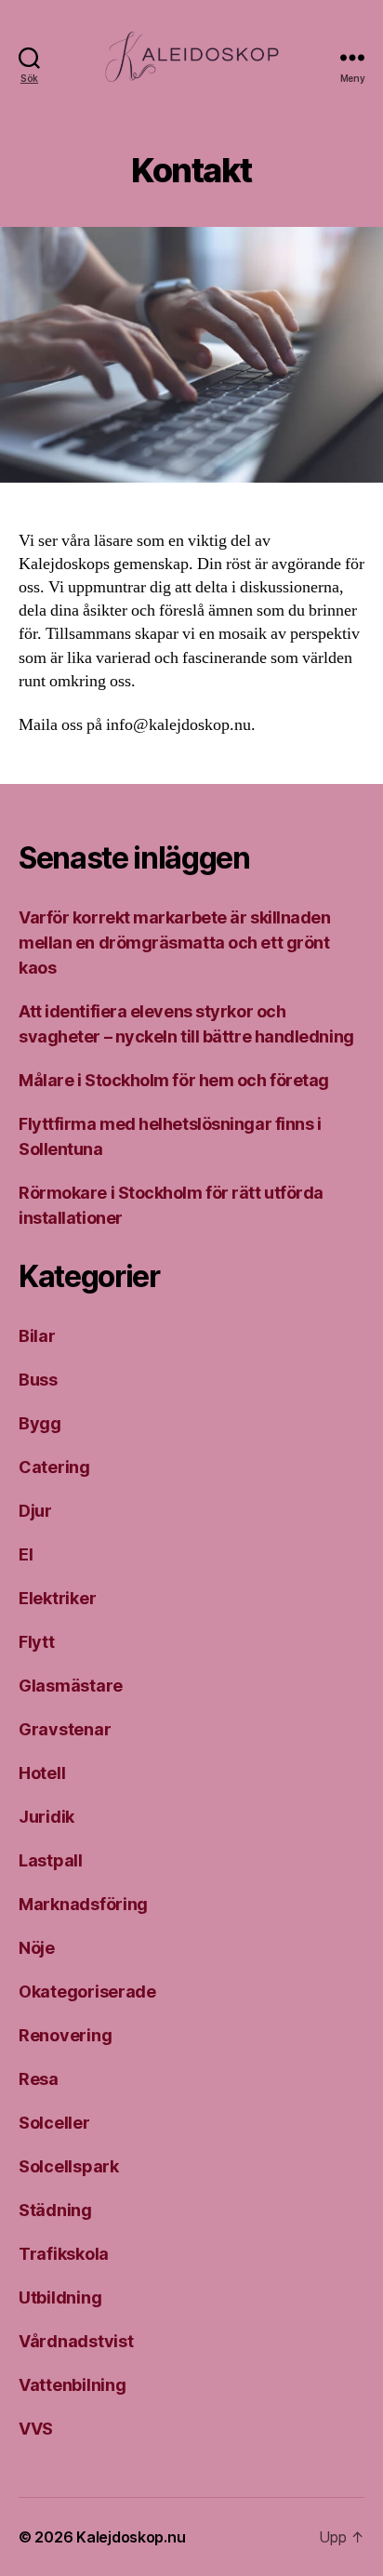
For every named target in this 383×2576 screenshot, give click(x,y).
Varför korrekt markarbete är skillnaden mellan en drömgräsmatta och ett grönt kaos (174, 943)
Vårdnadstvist (76, 2341)
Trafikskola (64, 2254)
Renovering (65, 2035)
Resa (39, 2079)
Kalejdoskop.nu (131, 2537)
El (26, 1554)
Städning (55, 2210)
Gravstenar (65, 1729)
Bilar (37, 1336)
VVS (36, 2429)
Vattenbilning (73, 2385)
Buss (38, 1380)
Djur (35, 1511)
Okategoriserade (87, 1992)
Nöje (37, 1948)
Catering (54, 1467)
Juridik (46, 1817)
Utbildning (60, 2297)
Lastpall (51, 1860)
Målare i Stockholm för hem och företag (174, 1080)
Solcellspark (69, 2166)
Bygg (40, 1423)
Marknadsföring (83, 1904)
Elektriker (57, 1598)
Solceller (54, 2123)
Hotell (42, 1773)
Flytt (37, 1642)
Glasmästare (71, 1686)
